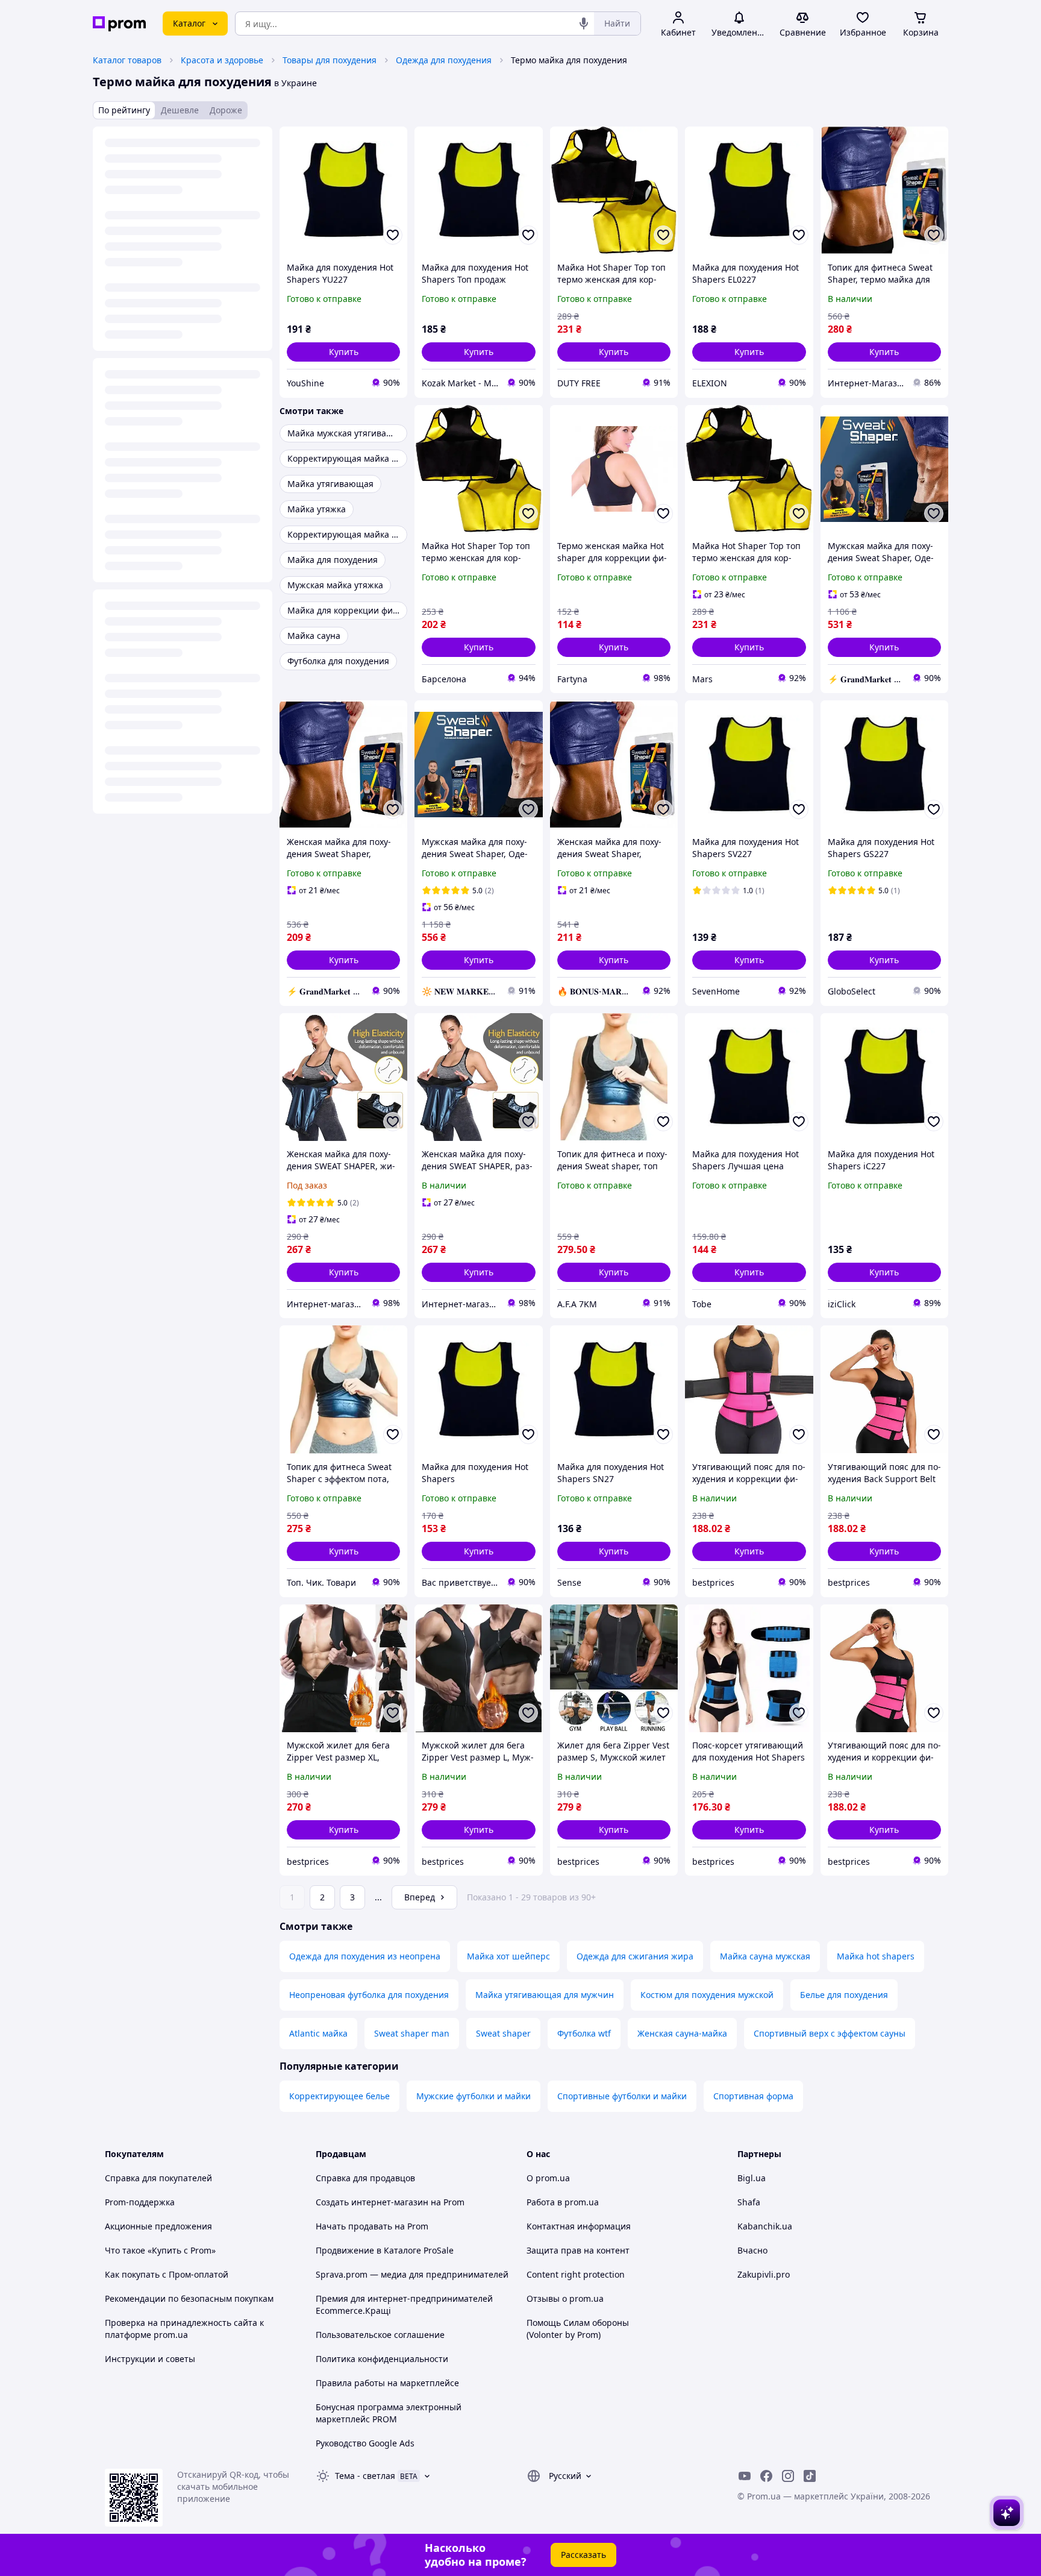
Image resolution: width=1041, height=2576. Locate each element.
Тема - (365, 2476)
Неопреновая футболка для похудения (369, 1995)
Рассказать (583, 2555)
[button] (343, 352)
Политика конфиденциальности (382, 2359)
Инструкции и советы (150, 2359)
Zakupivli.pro (764, 2274)
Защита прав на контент (578, 2250)
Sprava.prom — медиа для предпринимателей (412, 2274)
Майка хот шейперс (508, 1956)
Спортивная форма (753, 2096)
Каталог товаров (127, 60)
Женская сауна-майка (682, 2033)
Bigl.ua (752, 2178)
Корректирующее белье (339, 2096)
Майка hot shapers (876, 1956)
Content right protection (576, 2274)
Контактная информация (579, 2226)
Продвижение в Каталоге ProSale (385, 2250)
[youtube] (745, 2476)
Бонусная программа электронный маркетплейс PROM (389, 2413)
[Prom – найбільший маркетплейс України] (119, 24)
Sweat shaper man (412, 2033)
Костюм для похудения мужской (707, 1995)
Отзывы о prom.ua (565, 2298)
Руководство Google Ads (365, 2443)
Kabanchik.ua (765, 2226)
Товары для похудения (330, 60)
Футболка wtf (584, 2033)
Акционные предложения (158, 2226)
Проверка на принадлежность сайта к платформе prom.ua (184, 2329)
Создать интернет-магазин (372, 2202)
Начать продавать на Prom (372, 2226)
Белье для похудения (844, 1995)
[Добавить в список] (393, 235)
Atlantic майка (318, 2033)
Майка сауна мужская (765, 1956)
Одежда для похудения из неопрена (365, 1956)
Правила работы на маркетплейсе (387, 2383)
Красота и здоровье (222, 60)
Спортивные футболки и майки (622, 2096)
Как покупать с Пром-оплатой (167, 2274)
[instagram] (788, 2476)
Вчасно (752, 2250)
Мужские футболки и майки (474, 2096)
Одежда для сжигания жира (635, 1956)
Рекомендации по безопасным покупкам (189, 2298)
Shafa (749, 2202)
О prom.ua (548, 2178)
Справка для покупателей (158, 2178)
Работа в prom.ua (563, 2202)
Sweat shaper (503, 2033)
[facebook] (766, 2476)
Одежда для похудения (444, 60)
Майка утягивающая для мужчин (545, 1995)
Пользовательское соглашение (380, 2335)
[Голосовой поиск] (584, 24)
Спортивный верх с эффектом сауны (830, 2033)
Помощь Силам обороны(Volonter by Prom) (578, 2329)
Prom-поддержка (140, 2202)
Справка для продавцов (365, 2178)
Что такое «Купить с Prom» (160, 2250)
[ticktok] (810, 2476)
